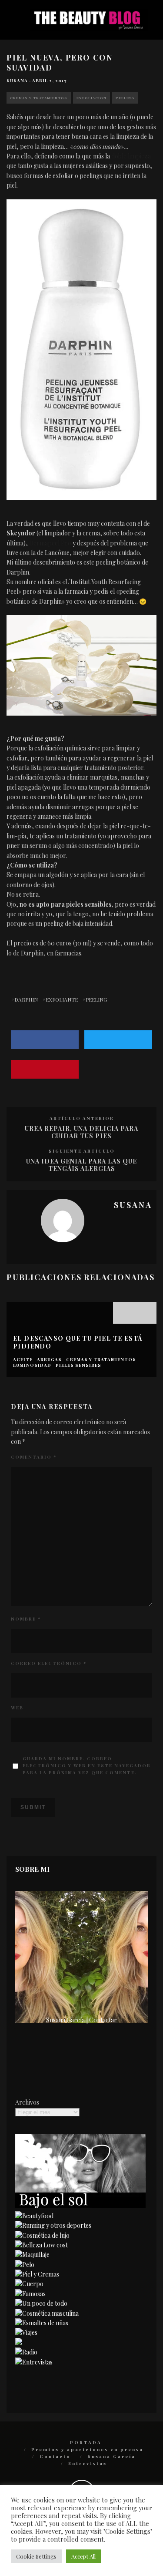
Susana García (111, 2456)
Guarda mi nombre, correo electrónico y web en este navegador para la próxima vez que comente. (87, 1766)
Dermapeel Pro (50, 543)
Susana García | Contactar (81, 2020)
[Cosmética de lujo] (42, 2235)
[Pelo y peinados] (25, 2265)
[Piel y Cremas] (37, 2274)
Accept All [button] (83, 2556)
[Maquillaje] (32, 2255)
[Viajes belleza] (26, 2332)
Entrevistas (88, 2463)
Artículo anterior (82, 1118)
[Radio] (26, 2352)
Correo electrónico (49, 1663)
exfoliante (62, 999)
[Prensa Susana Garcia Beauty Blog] (19, 2342)
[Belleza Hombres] (47, 2313)
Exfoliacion (91, 98)
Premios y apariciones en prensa (87, 2449)
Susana (17, 81)
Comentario (34, 1457)
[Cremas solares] (80, 2206)
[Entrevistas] (34, 2362)
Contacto (55, 2456)
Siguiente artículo (82, 1151)
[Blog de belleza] (41, 2303)
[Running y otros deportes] (53, 2225)
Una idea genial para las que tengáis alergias (81, 1165)
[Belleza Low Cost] (42, 2245)
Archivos (27, 2102)
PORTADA (86, 2442)
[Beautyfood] (34, 2216)
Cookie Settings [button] (36, 2556)
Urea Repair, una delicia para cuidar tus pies (81, 1132)
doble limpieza (131, 156)
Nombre (26, 1619)
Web (17, 1708)
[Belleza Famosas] (30, 2294)
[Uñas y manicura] (42, 2323)
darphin (26, 999)
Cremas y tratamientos (39, 98)
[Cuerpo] (29, 2284)
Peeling (125, 98)
